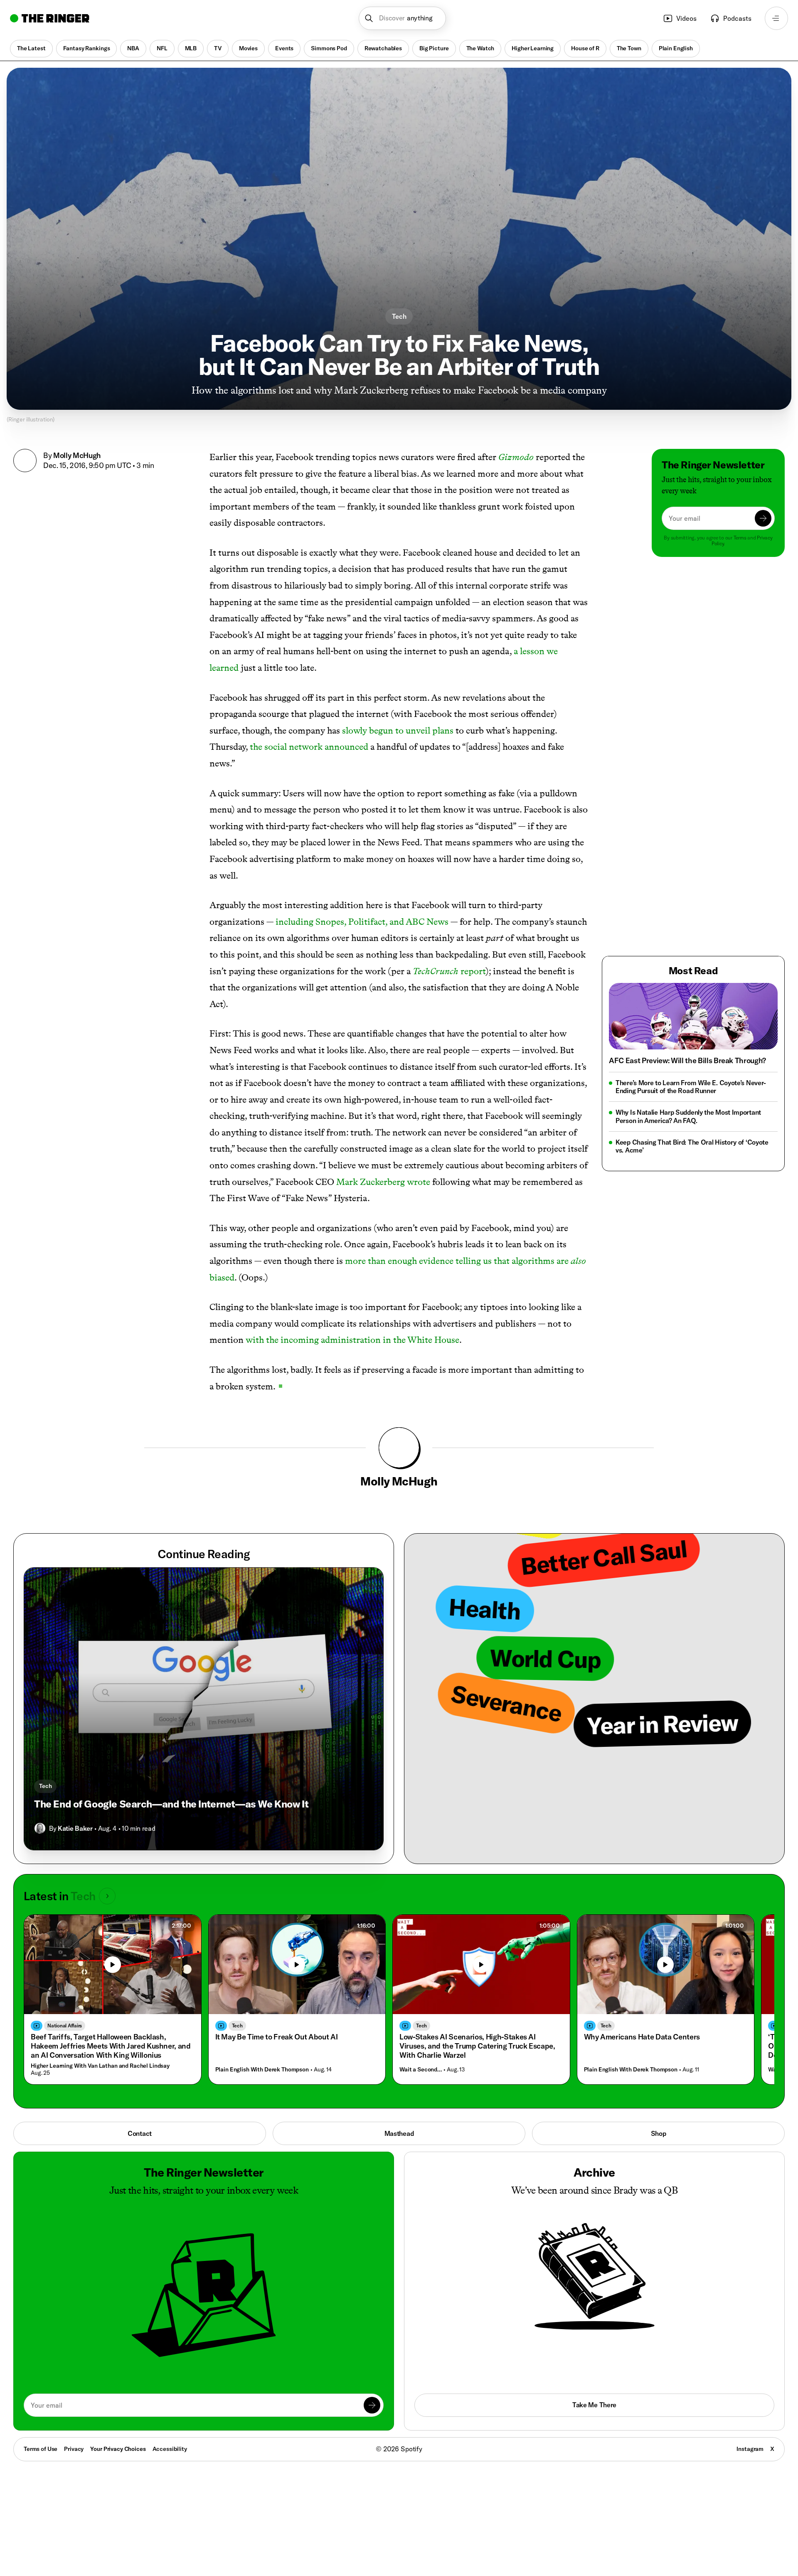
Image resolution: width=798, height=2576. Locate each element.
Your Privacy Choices (118, 2449)
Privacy (74, 2449)
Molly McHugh (77, 455)
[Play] (113, 1965)
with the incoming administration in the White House (352, 1340)
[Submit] (763, 518)
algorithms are (540, 1261)
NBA (133, 48)
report (449, 971)
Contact (140, 2133)
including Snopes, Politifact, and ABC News (362, 922)
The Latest (31, 48)
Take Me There (594, 2405)
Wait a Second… (421, 2070)
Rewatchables (383, 48)
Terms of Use (41, 2449)
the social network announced (309, 747)
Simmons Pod (329, 48)
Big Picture (434, 48)
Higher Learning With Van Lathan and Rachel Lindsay (100, 2066)
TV (218, 48)
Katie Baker (75, 1828)
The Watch (480, 48)
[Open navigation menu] (776, 18)
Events (284, 48)
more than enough (381, 1261)
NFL (162, 48)
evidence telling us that (464, 1261)
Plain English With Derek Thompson (262, 2070)
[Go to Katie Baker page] (40, 1828)
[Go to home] (50, 18)
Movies (248, 48)
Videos (686, 18)
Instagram (750, 2449)
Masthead (399, 2133)
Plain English (676, 48)
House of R (585, 48)
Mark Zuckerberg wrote (383, 1182)
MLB (191, 48)
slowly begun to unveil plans (398, 730)
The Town (629, 48)
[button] (403, 18)
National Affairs (65, 2026)
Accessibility (170, 2449)
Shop (659, 2133)
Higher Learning (533, 48)
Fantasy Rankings (87, 48)
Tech (399, 316)
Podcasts (737, 18)
